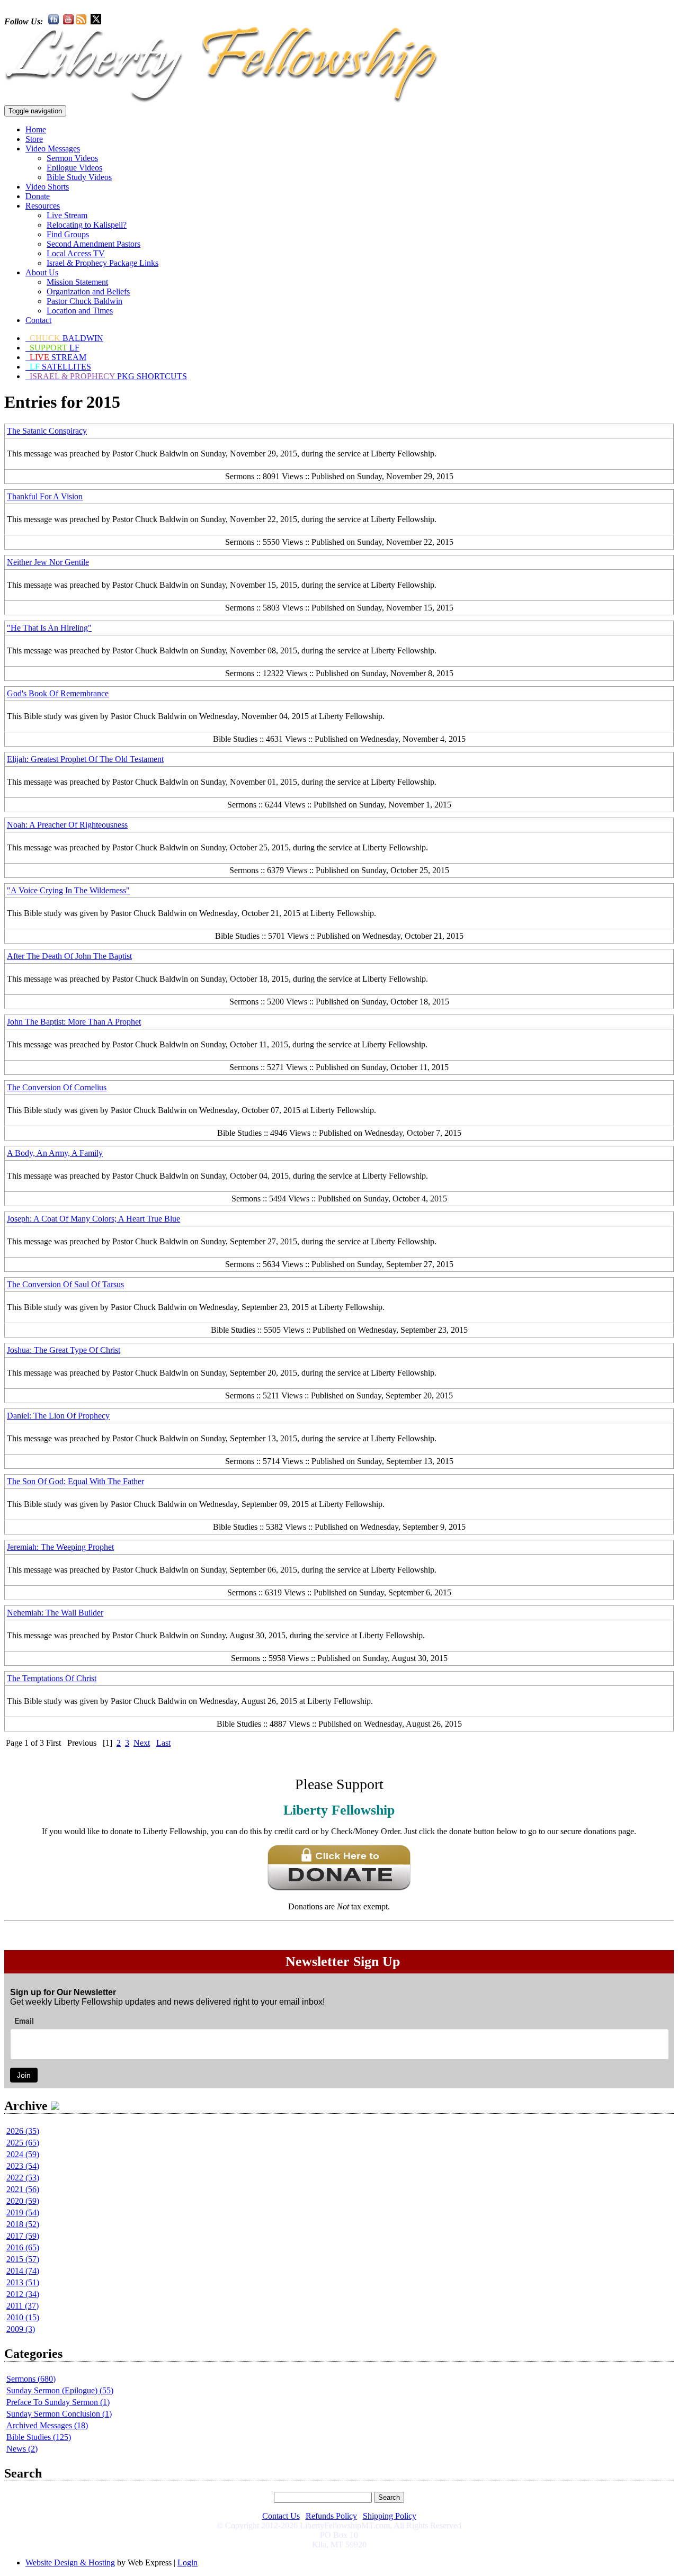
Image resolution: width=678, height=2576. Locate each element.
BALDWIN (66, 338)
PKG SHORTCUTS (108, 376)
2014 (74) (23, 2271)
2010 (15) (23, 2317)
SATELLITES (60, 367)
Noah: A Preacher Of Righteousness (67, 825)
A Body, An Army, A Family (55, 1153)
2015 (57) (23, 2259)
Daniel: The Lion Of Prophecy (58, 1416)
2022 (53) (23, 2178)
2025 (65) (23, 2143)
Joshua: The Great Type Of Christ (64, 1350)
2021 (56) (23, 2189)
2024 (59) (23, 2154)
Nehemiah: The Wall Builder (55, 1613)
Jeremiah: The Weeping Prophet (60, 1547)
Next (142, 1743)
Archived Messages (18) (47, 2425)
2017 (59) (23, 2236)
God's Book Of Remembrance (58, 693)
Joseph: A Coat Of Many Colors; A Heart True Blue (93, 1219)
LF (55, 348)
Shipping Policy (390, 2516)
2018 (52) (23, 2224)
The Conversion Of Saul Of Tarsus (65, 1284)
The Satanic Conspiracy (47, 431)
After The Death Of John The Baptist (69, 956)
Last (163, 1743)
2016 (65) (23, 2247)
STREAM (58, 357)
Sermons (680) (31, 2379)
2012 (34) (23, 2294)
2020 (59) (23, 2201)
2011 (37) (23, 2306)
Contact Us (281, 2516)
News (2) (22, 2449)
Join (24, 2075)
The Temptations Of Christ (52, 1678)
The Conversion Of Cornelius (57, 1087)
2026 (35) (23, 2131)
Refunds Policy (331, 2516)
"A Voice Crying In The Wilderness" (68, 890)
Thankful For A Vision (45, 496)
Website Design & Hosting (70, 2562)
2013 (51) (23, 2282)
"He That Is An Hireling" (49, 628)
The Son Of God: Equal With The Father (75, 1481)
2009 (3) (21, 2329)
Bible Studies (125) (39, 2437)
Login (188, 2562)
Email (24, 2021)
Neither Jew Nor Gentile (48, 562)
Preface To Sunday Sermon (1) (58, 2402)
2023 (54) (23, 2166)
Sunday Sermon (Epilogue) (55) (60, 2390)
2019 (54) (23, 2213)
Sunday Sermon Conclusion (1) (59, 2414)
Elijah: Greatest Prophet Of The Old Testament (85, 759)
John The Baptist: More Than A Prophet (74, 1022)
